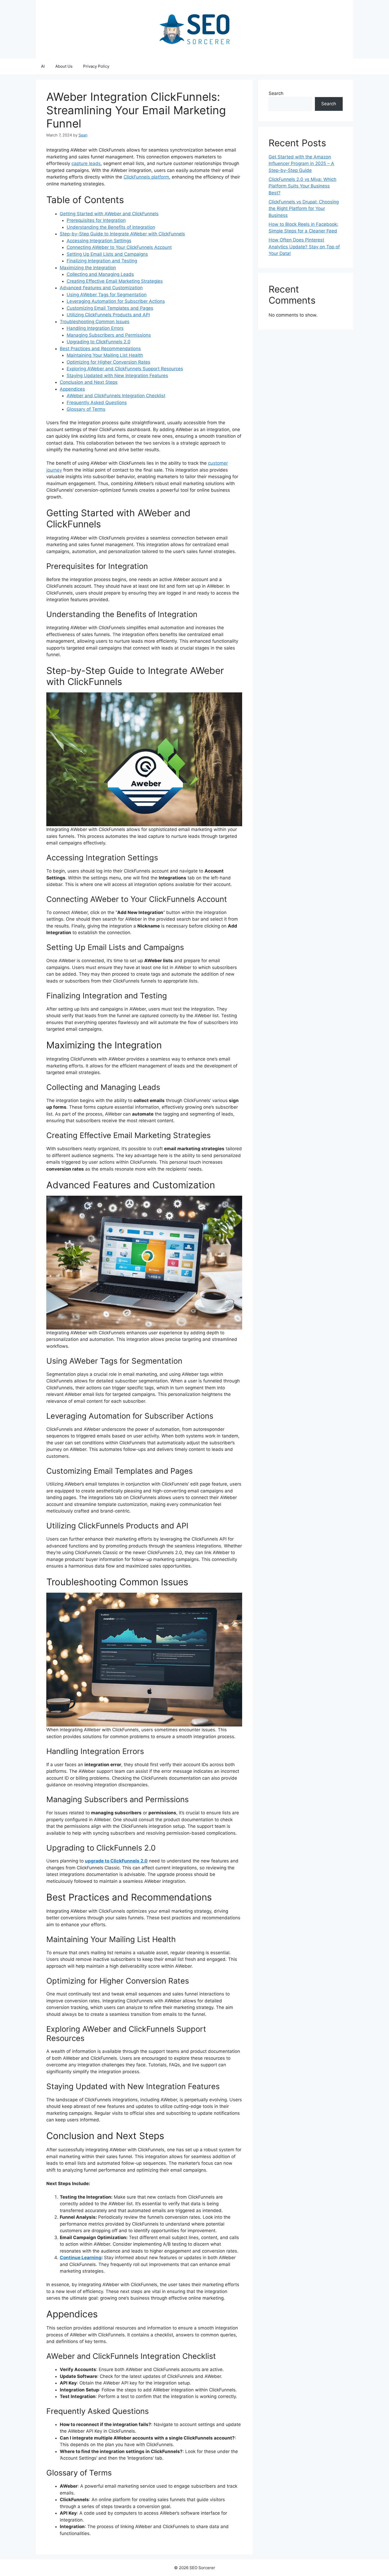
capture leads (86, 163)
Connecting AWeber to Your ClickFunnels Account (119, 247)
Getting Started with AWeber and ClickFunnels (109, 214)
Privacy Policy (96, 66)
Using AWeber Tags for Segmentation (107, 295)
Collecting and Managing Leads (100, 274)
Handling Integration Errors (95, 328)
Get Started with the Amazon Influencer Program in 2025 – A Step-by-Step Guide (301, 164)
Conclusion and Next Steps (89, 382)
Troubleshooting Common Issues (95, 322)
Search (276, 93)
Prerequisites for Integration (96, 220)
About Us (64, 66)
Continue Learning (81, 2258)
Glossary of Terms (86, 409)
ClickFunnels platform (146, 177)
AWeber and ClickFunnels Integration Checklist (116, 396)
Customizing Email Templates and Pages (110, 308)
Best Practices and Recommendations (100, 349)
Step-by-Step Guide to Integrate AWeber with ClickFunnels (122, 234)
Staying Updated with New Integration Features (117, 376)
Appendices (72, 389)
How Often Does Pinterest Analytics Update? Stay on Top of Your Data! (304, 247)
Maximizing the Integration (88, 268)
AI (43, 66)
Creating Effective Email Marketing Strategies (115, 281)
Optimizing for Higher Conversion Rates (108, 362)
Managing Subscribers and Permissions (109, 335)
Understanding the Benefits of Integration (111, 227)
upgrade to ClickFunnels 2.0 (116, 1861)
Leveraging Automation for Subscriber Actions (116, 301)
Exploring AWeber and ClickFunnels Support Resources (125, 369)
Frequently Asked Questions (97, 403)
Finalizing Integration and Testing (102, 261)
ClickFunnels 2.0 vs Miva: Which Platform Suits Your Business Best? (302, 186)
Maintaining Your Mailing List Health (105, 355)
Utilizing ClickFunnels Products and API (108, 315)
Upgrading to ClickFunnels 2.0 (99, 342)
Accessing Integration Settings (99, 241)
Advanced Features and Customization (101, 288)
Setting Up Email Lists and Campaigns (107, 254)
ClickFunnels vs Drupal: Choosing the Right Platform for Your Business (304, 209)
